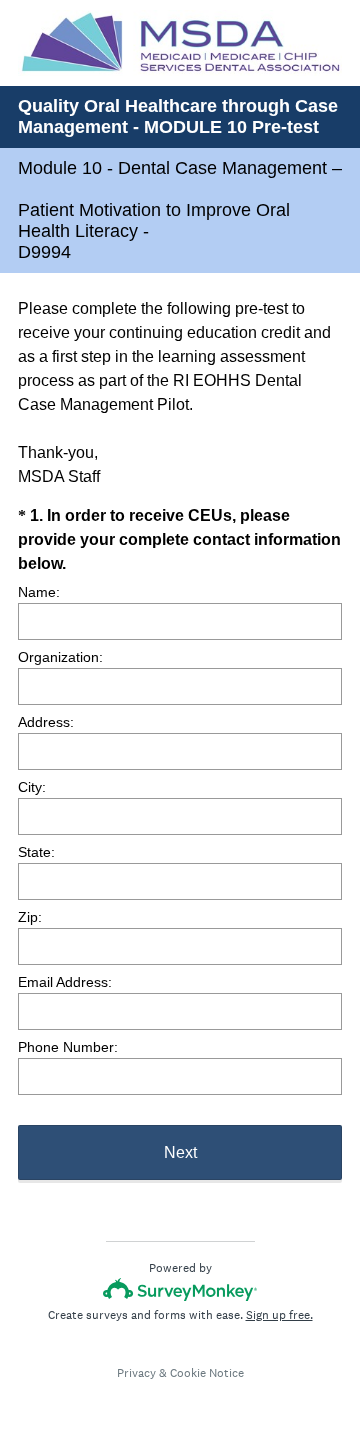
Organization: (60, 657)
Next (180, 1152)
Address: (46, 722)
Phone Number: (68, 1047)
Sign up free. (279, 1315)
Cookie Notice (207, 1373)
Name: (39, 592)
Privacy (136, 1373)
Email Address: (65, 982)
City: (32, 787)
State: (36, 852)
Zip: (30, 917)
